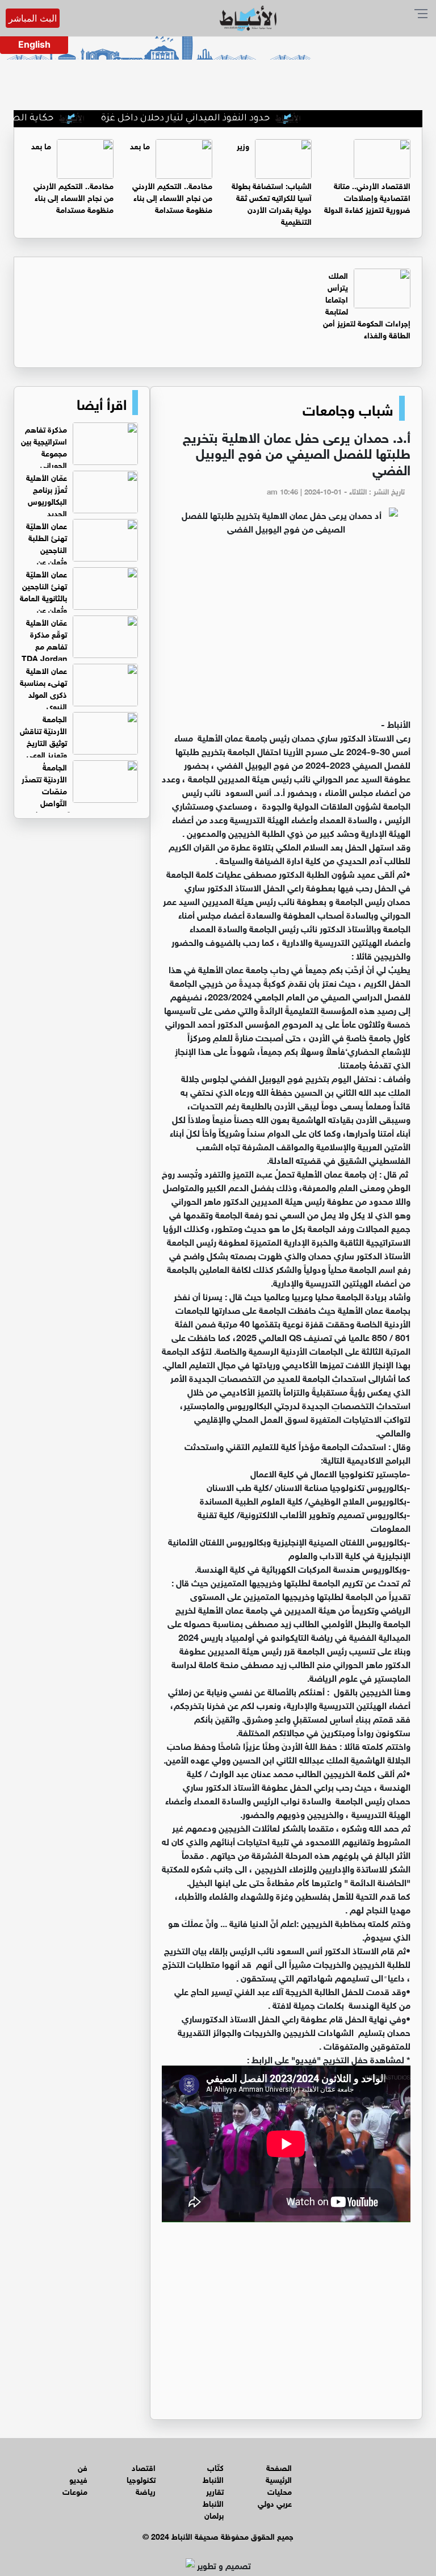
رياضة (146, 2491)
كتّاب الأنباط (213, 2473)
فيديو (78, 2479)
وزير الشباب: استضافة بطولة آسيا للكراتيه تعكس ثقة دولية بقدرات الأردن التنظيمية (272, 183)
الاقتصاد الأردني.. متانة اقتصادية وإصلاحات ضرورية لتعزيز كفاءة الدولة (367, 197)
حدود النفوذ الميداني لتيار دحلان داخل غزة (230, 119)
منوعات (75, 2491)
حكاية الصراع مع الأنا (54, 119)
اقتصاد (144, 2467)
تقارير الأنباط (213, 2497)
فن (83, 2467)
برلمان (214, 2514)
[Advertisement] (286, 631)
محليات (280, 2491)
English (34, 44)
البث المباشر (33, 18)
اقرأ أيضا (102, 403)
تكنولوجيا (141, 2479)
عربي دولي (275, 2502)
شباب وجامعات (348, 408)
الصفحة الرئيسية (279, 2473)
